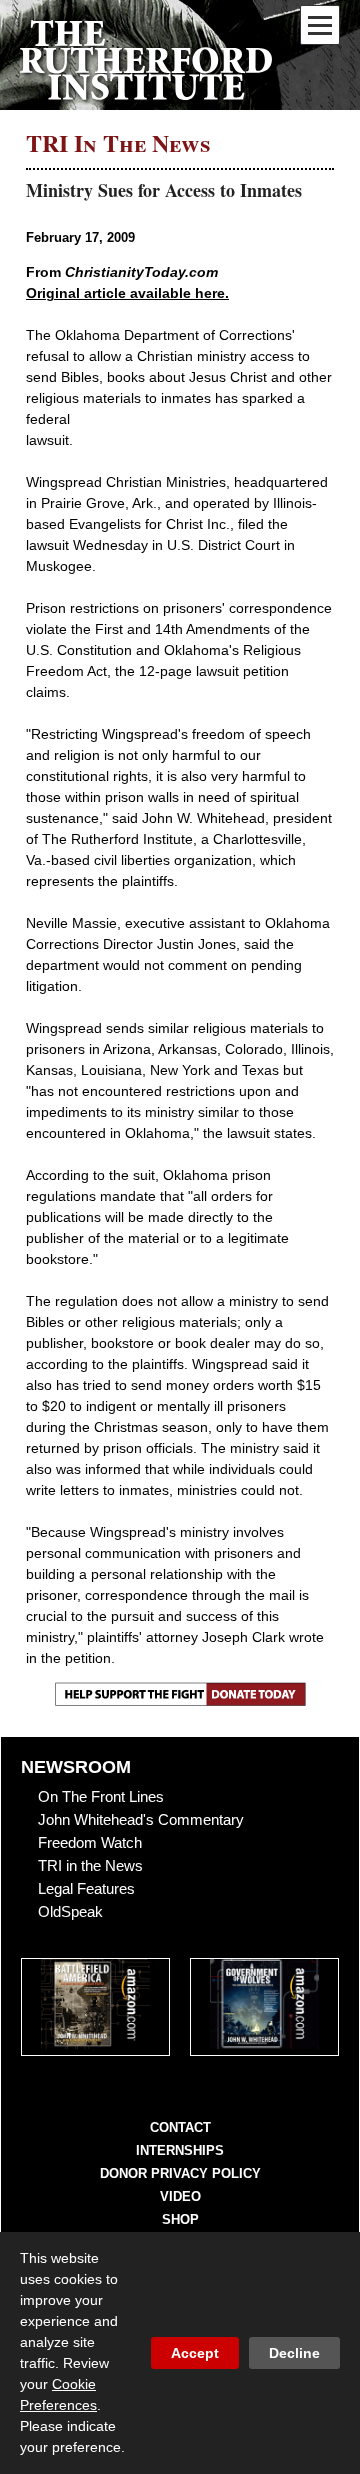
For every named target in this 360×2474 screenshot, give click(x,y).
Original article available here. (127, 293)
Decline (294, 2353)
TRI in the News (90, 1865)
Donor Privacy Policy (180, 2173)
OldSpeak (70, 1911)
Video (180, 2196)
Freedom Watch (90, 1842)
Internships (180, 2150)
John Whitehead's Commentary (141, 1819)
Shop (180, 2219)
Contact (180, 2127)
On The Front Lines (101, 1796)
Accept (195, 2353)
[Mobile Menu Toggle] (320, 25)
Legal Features (86, 1888)
